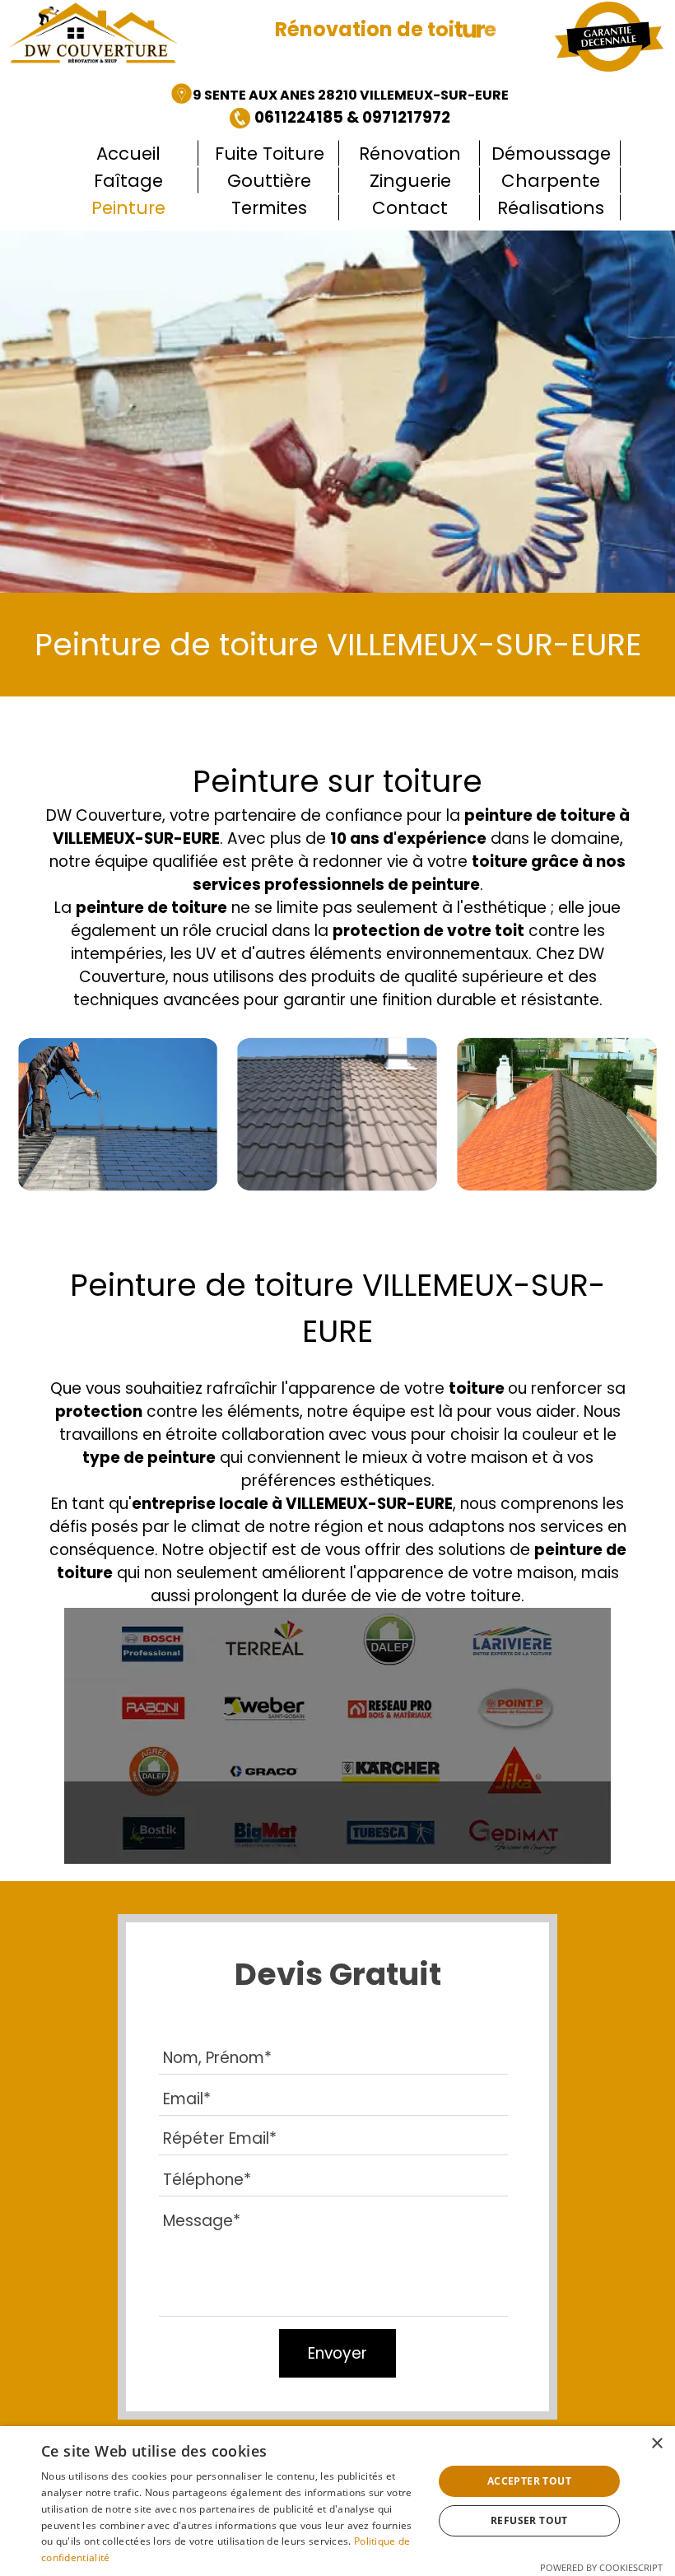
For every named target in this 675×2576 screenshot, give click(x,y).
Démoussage (551, 154)
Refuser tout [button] (529, 2520)
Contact (410, 208)
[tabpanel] (340, 106)
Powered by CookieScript (601, 2567)
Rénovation (410, 154)
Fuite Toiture (270, 154)
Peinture (128, 208)
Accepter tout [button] (529, 2481)
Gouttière (269, 181)
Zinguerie (410, 181)
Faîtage (128, 181)
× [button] (656, 2444)
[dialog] (337, 2501)
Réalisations (551, 208)
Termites (269, 208)
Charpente (551, 181)
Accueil (128, 154)
